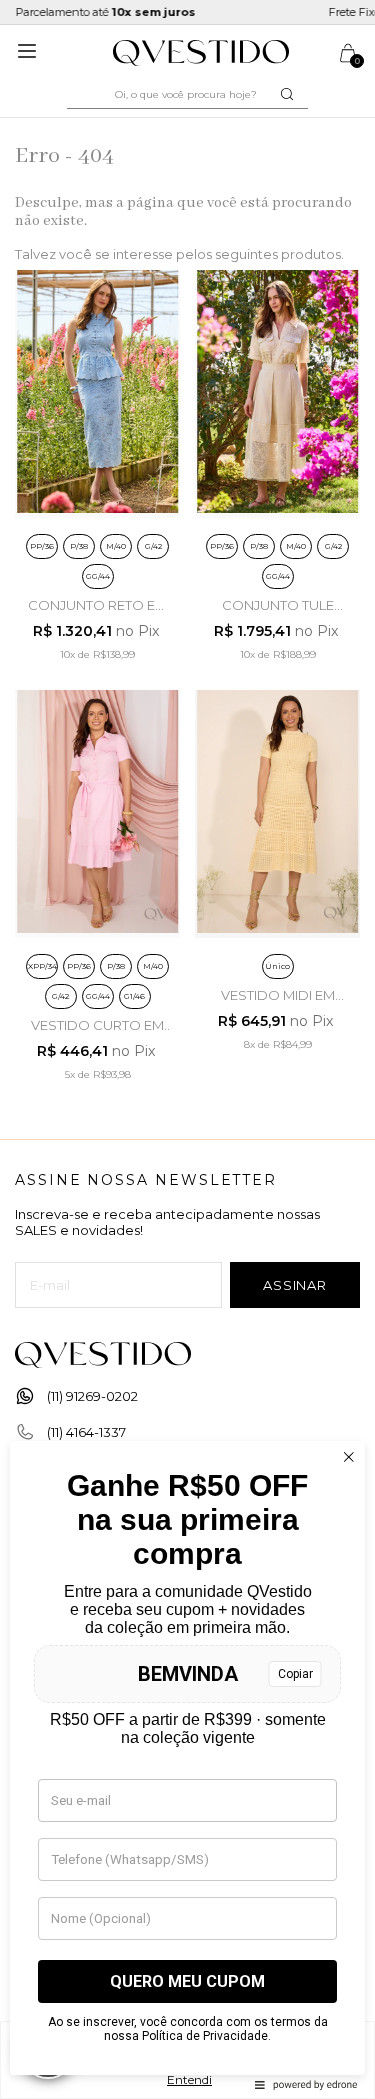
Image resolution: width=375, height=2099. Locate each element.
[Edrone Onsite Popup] (187, 1049)
